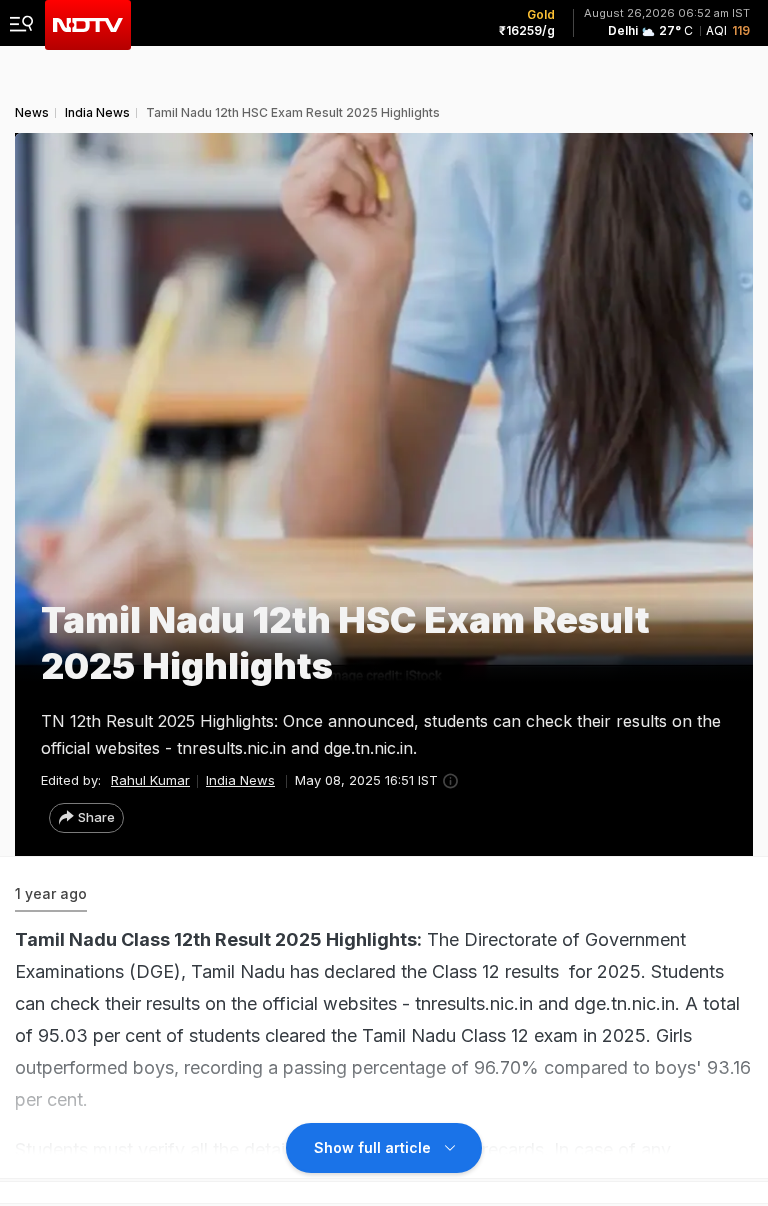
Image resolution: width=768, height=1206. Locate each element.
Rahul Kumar (150, 780)
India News (240, 780)
